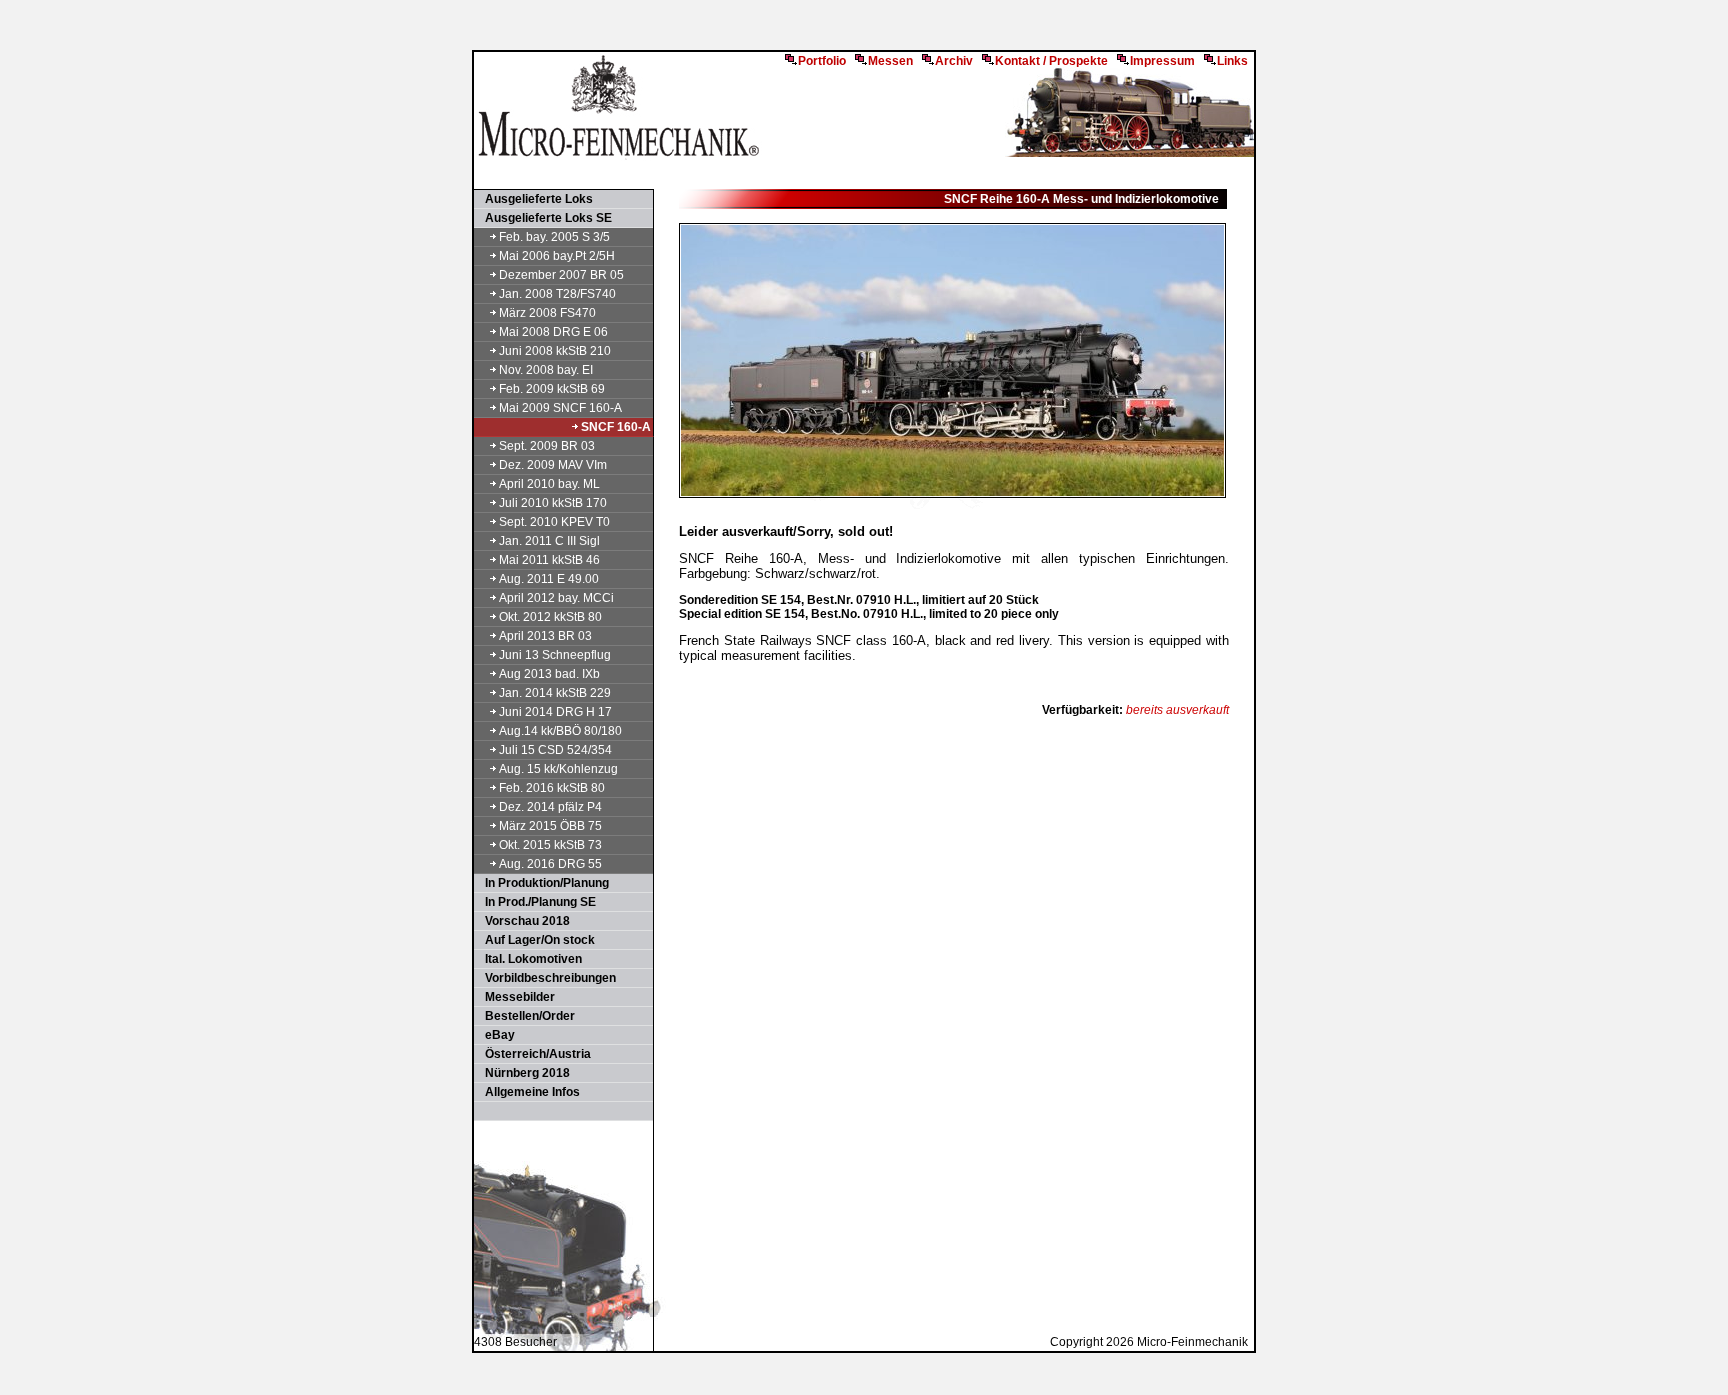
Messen (890, 61)
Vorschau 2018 (523, 921)
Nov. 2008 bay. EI (546, 370)
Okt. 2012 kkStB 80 (550, 617)
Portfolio (822, 61)
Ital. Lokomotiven (529, 959)
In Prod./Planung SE (536, 902)
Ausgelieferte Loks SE (544, 218)
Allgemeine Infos (528, 1092)
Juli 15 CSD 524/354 (555, 750)
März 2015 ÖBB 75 (550, 826)
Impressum (1162, 61)
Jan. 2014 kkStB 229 (555, 693)
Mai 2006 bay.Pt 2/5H (557, 256)
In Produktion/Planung (542, 883)
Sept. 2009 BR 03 (547, 446)
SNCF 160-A (616, 427)
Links (1232, 61)
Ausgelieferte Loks (534, 199)
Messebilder (515, 997)
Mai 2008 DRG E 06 (553, 332)
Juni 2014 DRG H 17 (555, 712)
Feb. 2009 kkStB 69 (552, 389)
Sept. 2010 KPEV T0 (554, 522)
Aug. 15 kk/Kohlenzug (558, 769)
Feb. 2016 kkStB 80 (552, 788)
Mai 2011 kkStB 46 (549, 560)
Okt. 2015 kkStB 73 (550, 845)
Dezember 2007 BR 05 (561, 275)
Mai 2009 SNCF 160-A (560, 408)
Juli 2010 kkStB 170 (553, 503)
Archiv (954, 61)
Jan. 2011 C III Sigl (549, 541)
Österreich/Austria (533, 1054)
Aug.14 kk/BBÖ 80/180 (560, 731)
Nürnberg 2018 (523, 1073)
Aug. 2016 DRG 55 (550, 864)
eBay (495, 1035)
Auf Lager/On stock (535, 940)
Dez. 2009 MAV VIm (553, 465)
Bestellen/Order (525, 1016)
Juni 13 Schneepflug (555, 655)
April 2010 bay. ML (549, 484)
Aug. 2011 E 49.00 (549, 579)
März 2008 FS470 (547, 313)
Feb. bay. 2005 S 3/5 (554, 237)
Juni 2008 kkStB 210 (555, 351)
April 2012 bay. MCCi (556, 598)
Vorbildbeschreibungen (546, 978)
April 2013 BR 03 (545, 636)
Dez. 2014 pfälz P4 (550, 807)
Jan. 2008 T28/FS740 (557, 294)
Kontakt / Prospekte (1051, 61)
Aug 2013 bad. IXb (549, 674)
